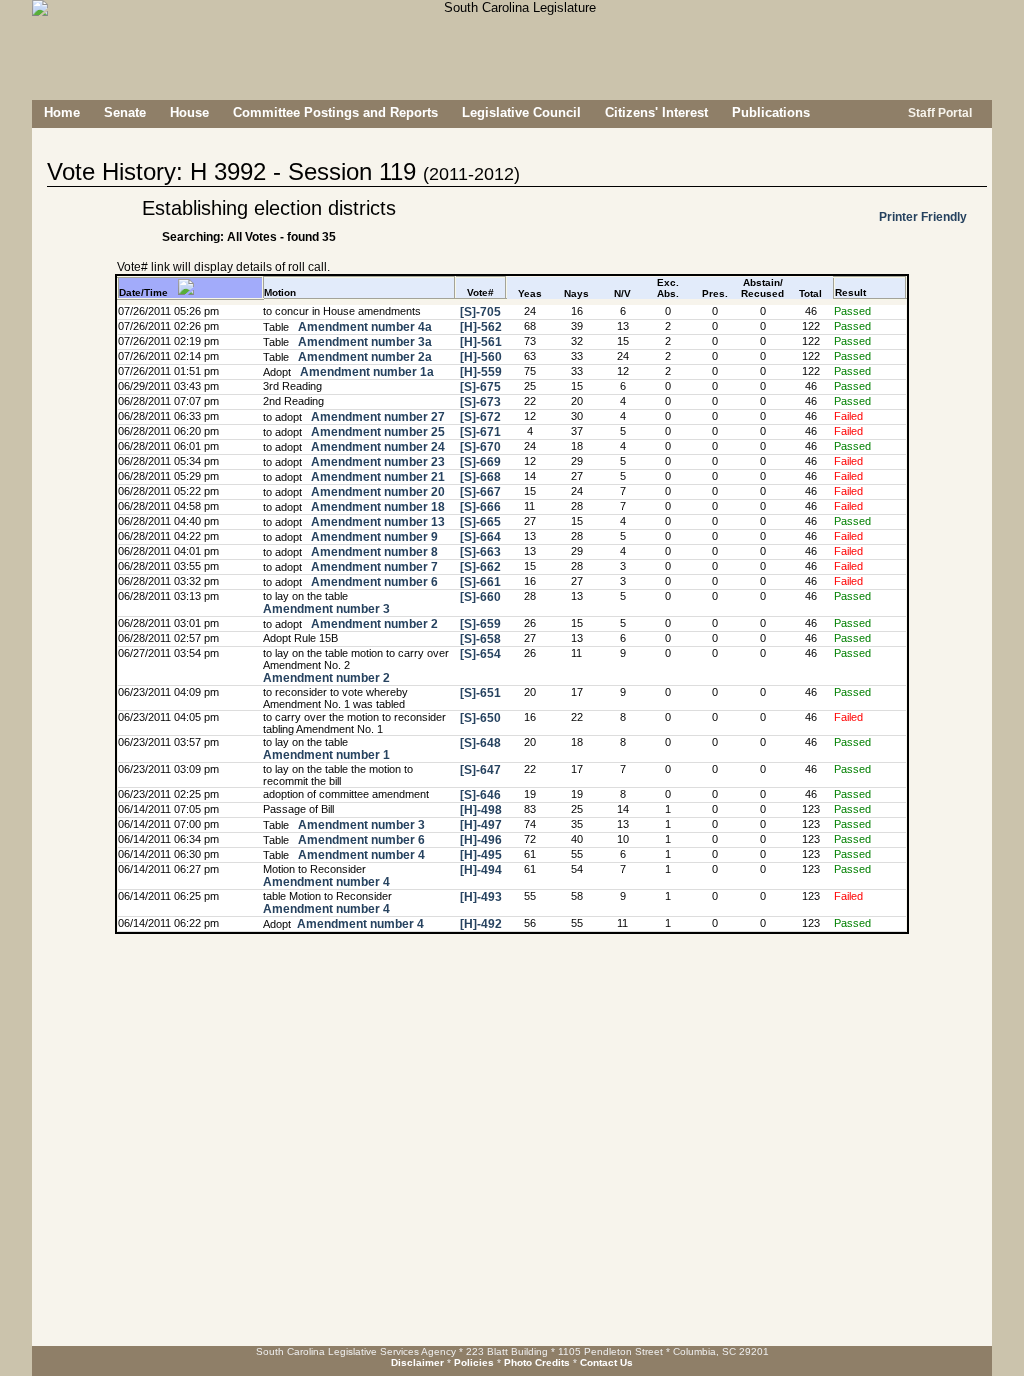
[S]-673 (480, 402)
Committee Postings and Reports (335, 112)
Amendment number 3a (363, 342)
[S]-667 (480, 492)
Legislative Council (521, 112)
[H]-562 (481, 327)
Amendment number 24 (376, 447)
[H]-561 (481, 342)
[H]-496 (481, 840)
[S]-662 (480, 567)
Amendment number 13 (376, 522)
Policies (474, 1362)
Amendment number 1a (365, 372)
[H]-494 (481, 870)
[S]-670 (480, 447)
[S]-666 (480, 507)
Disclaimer (417, 1362)
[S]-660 (480, 597)
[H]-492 (481, 924)
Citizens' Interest (656, 112)
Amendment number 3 (326, 609)
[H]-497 (481, 825)
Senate (125, 112)
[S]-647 (480, 770)
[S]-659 (480, 624)
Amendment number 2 (373, 624)
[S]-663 (480, 552)
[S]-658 (480, 639)
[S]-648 (480, 743)
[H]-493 (481, 897)
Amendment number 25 (376, 432)
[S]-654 (480, 654)
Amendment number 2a (363, 357)
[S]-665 (480, 522)
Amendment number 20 (376, 492)
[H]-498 (481, 810)
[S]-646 (480, 795)
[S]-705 (480, 312)
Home (62, 112)
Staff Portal (938, 113)
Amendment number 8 (373, 552)
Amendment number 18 (376, 507)
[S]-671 (480, 432)
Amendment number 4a (363, 327)
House (189, 112)
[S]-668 (480, 477)
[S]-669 (480, 462)
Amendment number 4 (360, 855)
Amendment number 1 (326, 755)
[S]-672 (480, 417)
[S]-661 (480, 582)
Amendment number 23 (376, 462)
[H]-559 (481, 372)
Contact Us (606, 1362)
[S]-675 (480, 387)
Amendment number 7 (373, 567)
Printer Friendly (923, 217)
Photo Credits (537, 1362)
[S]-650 (480, 718)
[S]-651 (480, 693)
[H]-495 (481, 855)
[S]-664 (480, 537)
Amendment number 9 (373, 537)
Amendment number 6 (373, 582)
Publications (771, 112)
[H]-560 (481, 357)
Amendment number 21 (376, 477)
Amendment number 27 (376, 417)
